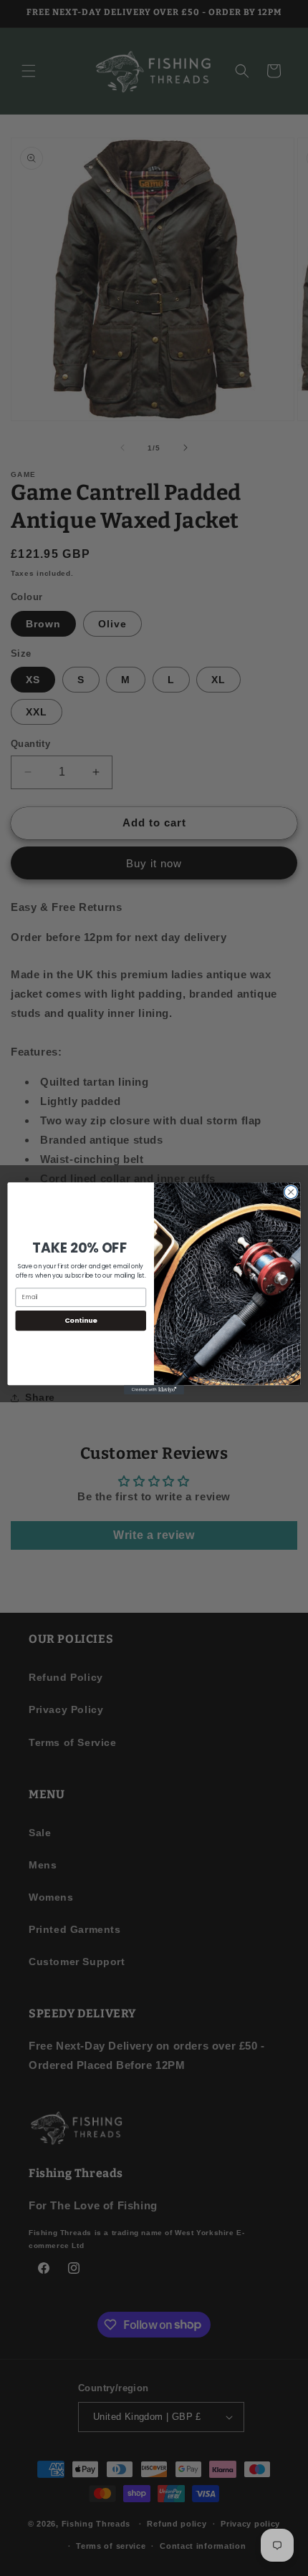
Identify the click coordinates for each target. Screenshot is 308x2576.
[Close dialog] (291, 1192)
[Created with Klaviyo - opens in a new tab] (154, 1390)
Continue (81, 1320)
